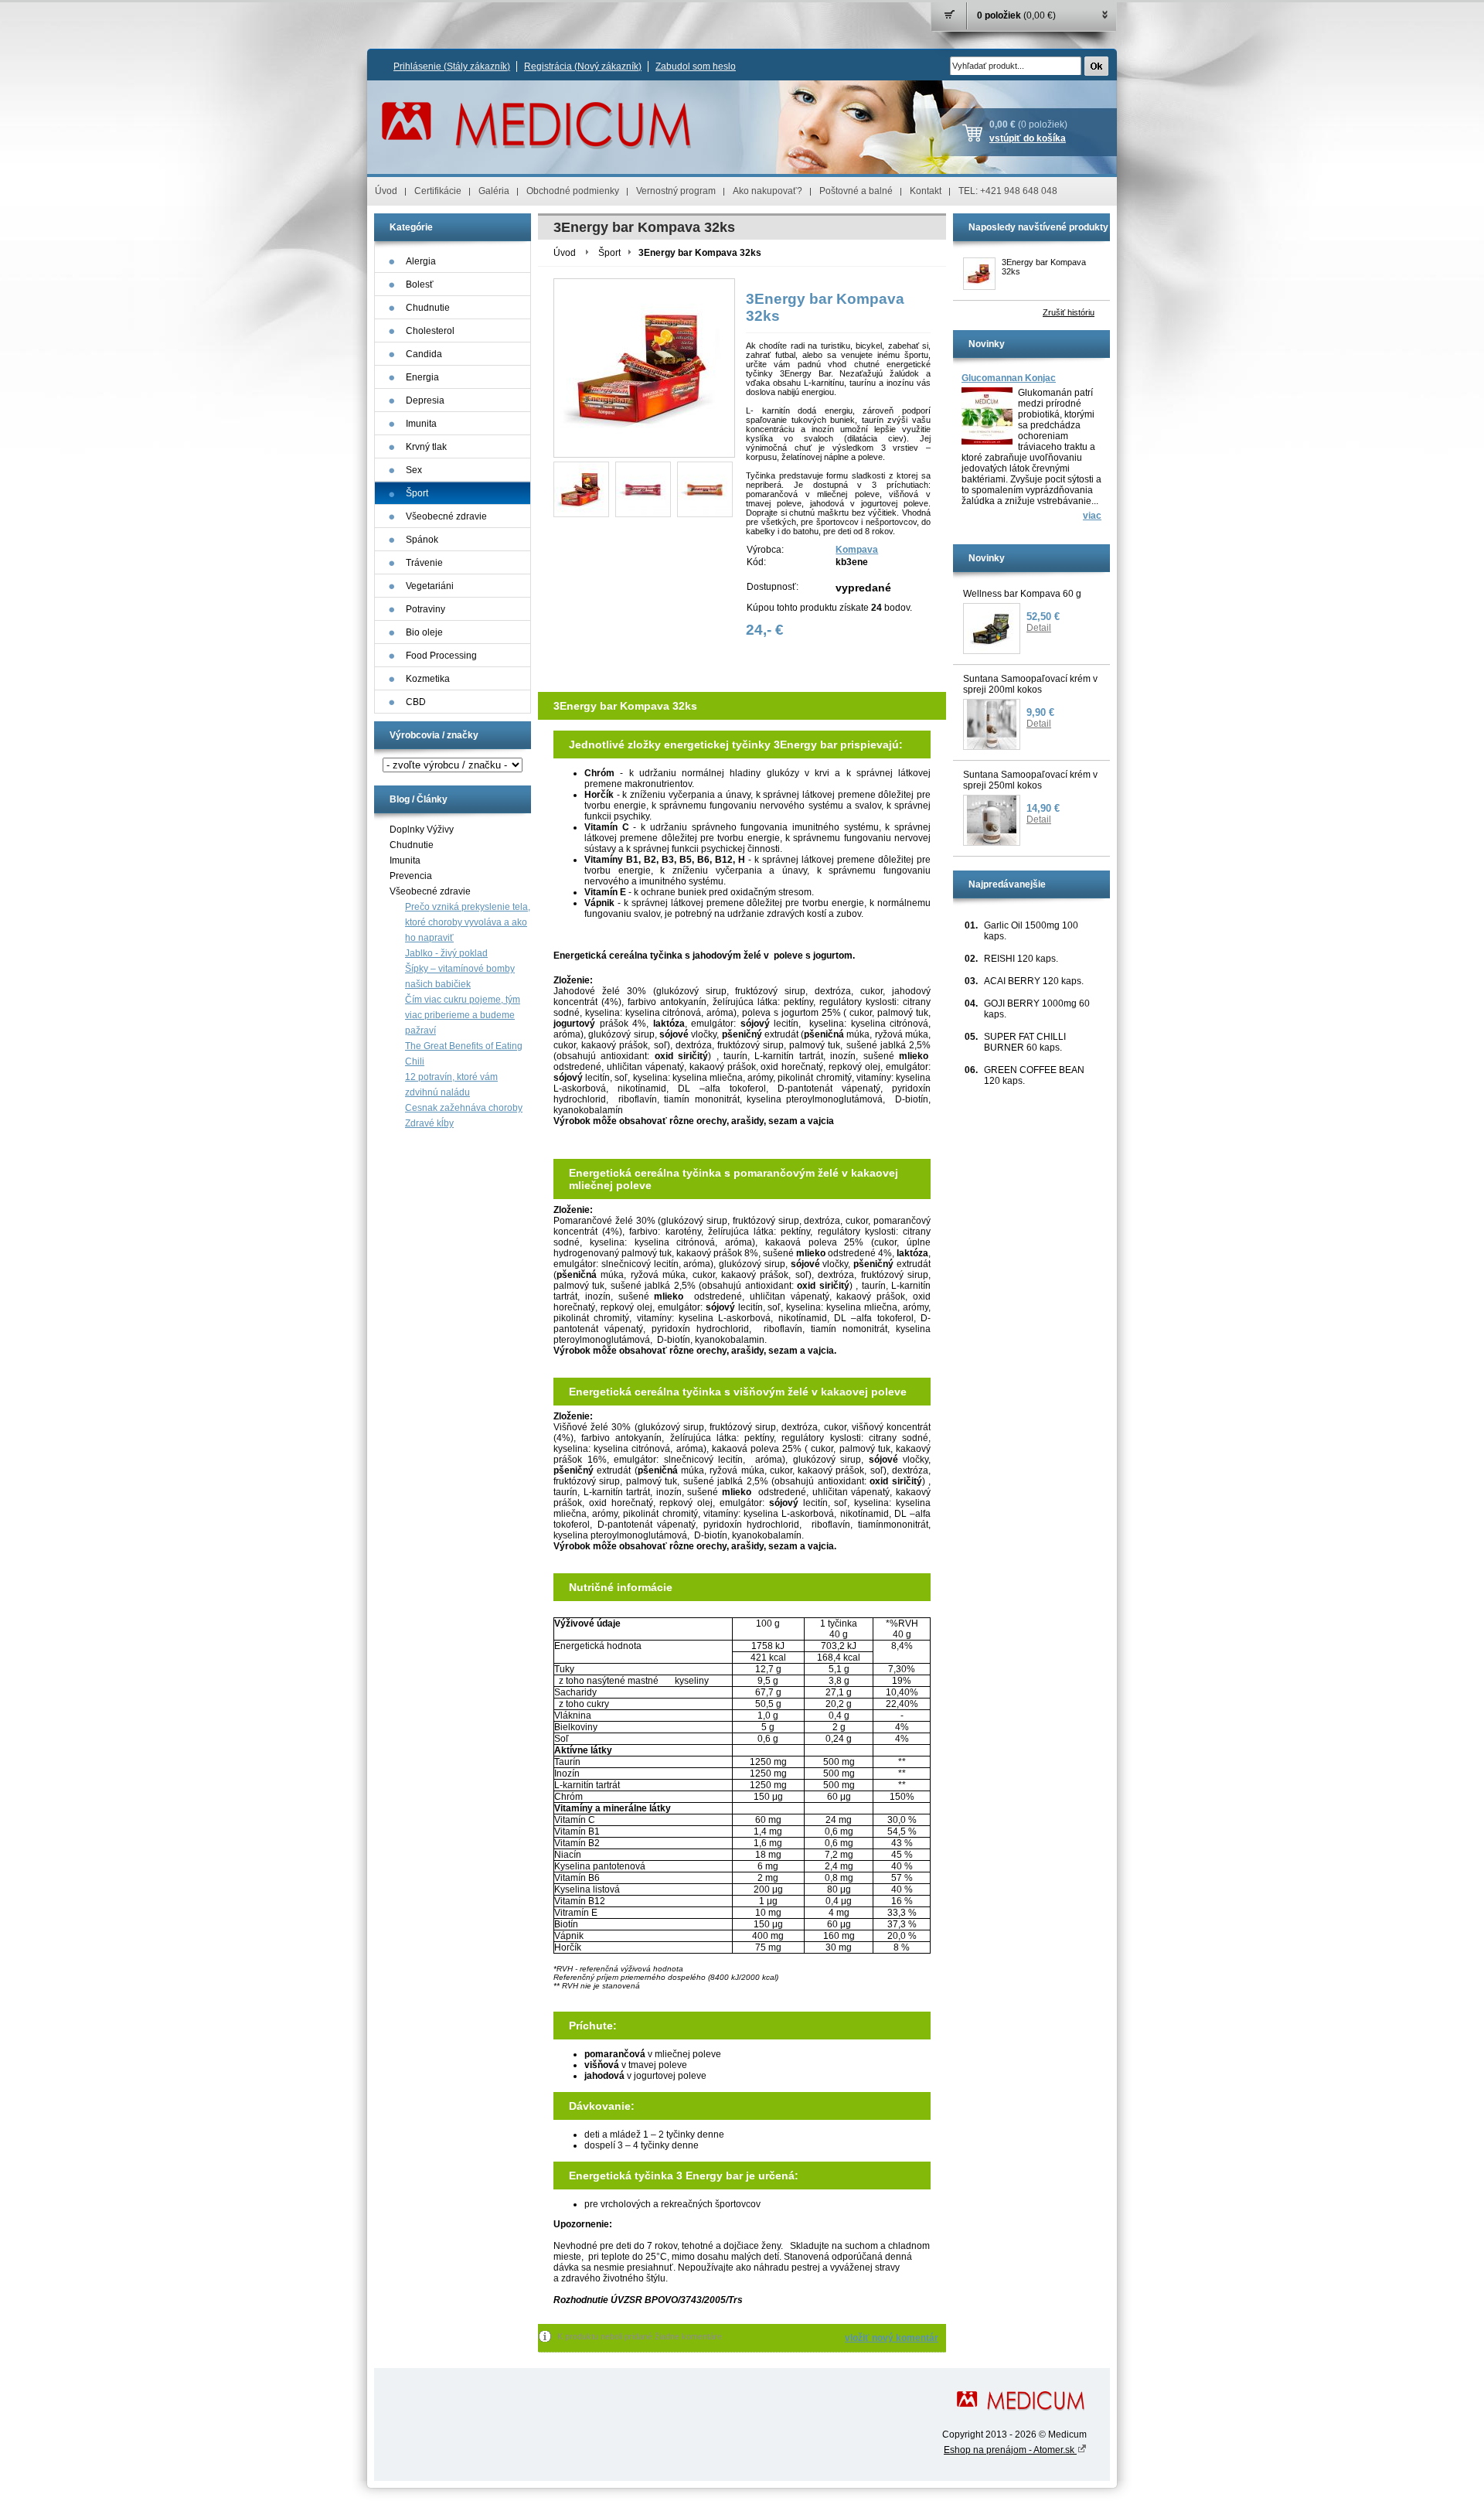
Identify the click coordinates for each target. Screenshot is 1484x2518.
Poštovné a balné (856, 191)
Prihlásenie (452, 66)
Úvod (386, 191)
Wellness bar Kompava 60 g (1022, 594)
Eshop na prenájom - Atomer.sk (1010, 2450)
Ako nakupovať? (768, 191)
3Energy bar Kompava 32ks (1044, 267)
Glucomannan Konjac (1009, 378)
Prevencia (411, 876)
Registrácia (583, 66)
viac (1092, 516)
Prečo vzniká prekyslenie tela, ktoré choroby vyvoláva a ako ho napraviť (468, 922)
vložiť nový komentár (892, 2338)
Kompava (857, 550)
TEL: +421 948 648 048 (1008, 191)
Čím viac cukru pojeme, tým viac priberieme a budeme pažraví (463, 1015)
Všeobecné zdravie (430, 891)
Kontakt (926, 191)
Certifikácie (438, 191)
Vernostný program (676, 191)
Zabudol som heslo (696, 66)
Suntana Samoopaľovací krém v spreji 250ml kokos (1030, 780)
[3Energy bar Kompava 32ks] (581, 489)
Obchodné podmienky (573, 191)
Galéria (494, 191)
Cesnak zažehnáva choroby (464, 1108)
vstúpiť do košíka (1028, 138)
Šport (609, 253)
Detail (1039, 628)
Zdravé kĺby (429, 1123)
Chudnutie (412, 845)
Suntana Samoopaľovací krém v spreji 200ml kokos (1030, 684)
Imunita (405, 860)
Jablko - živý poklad (446, 953)
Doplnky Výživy (422, 830)
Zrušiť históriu (1069, 312)
